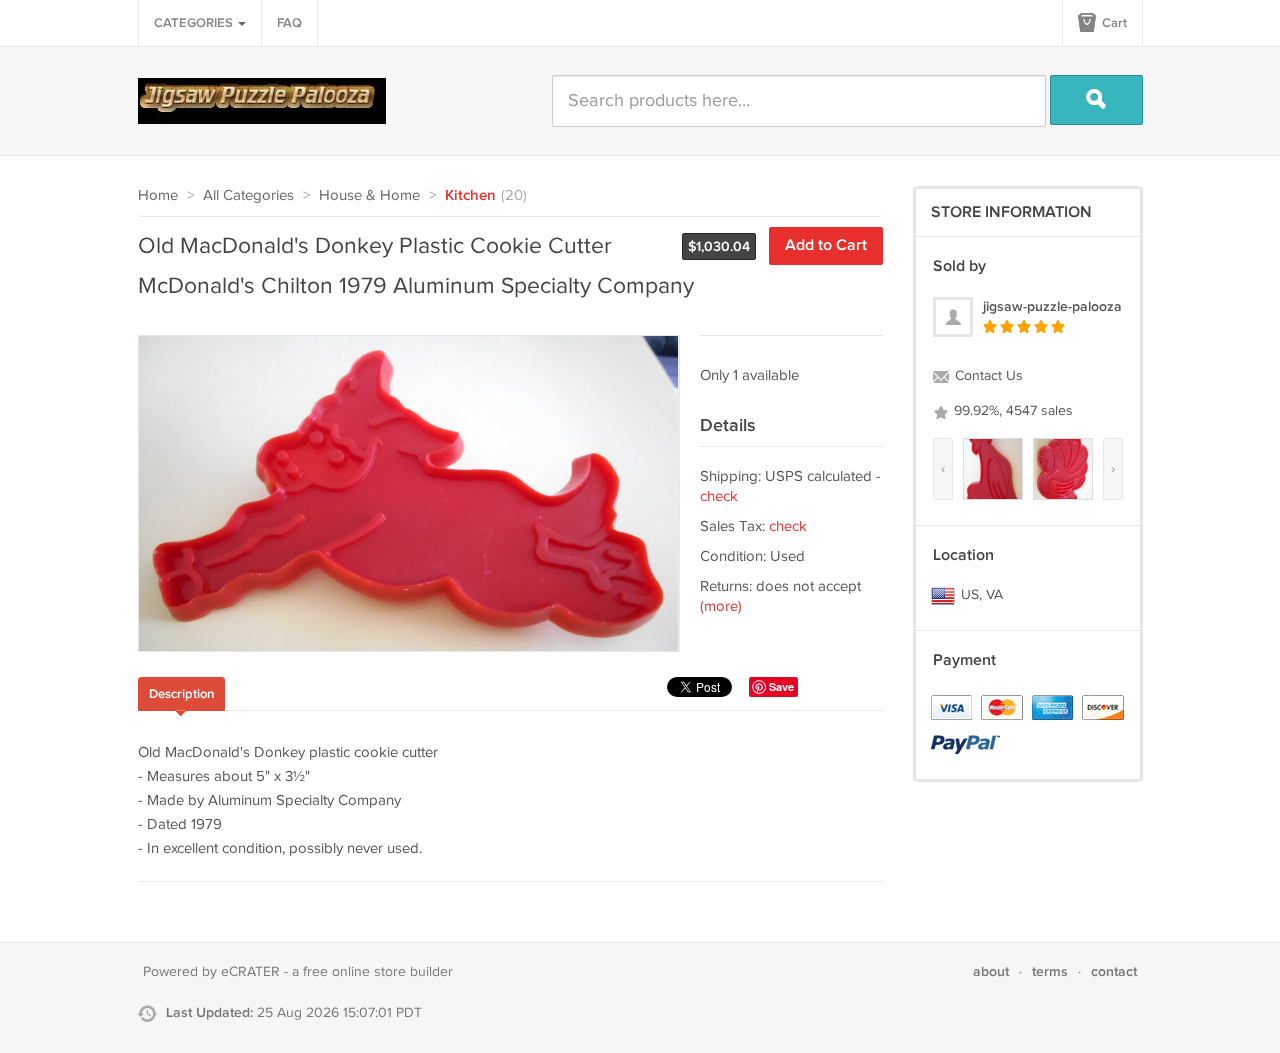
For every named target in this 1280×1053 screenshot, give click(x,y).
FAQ (289, 23)
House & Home (369, 195)
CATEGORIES (195, 23)
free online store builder (378, 972)
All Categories (248, 195)
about (991, 971)
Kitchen (470, 196)
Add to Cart (826, 245)
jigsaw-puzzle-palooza (1052, 306)
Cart (1113, 23)
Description (181, 694)
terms (1050, 971)
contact (1114, 971)
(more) (721, 606)
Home (158, 195)
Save (781, 686)
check (719, 496)
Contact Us (987, 376)
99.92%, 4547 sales (1011, 411)
